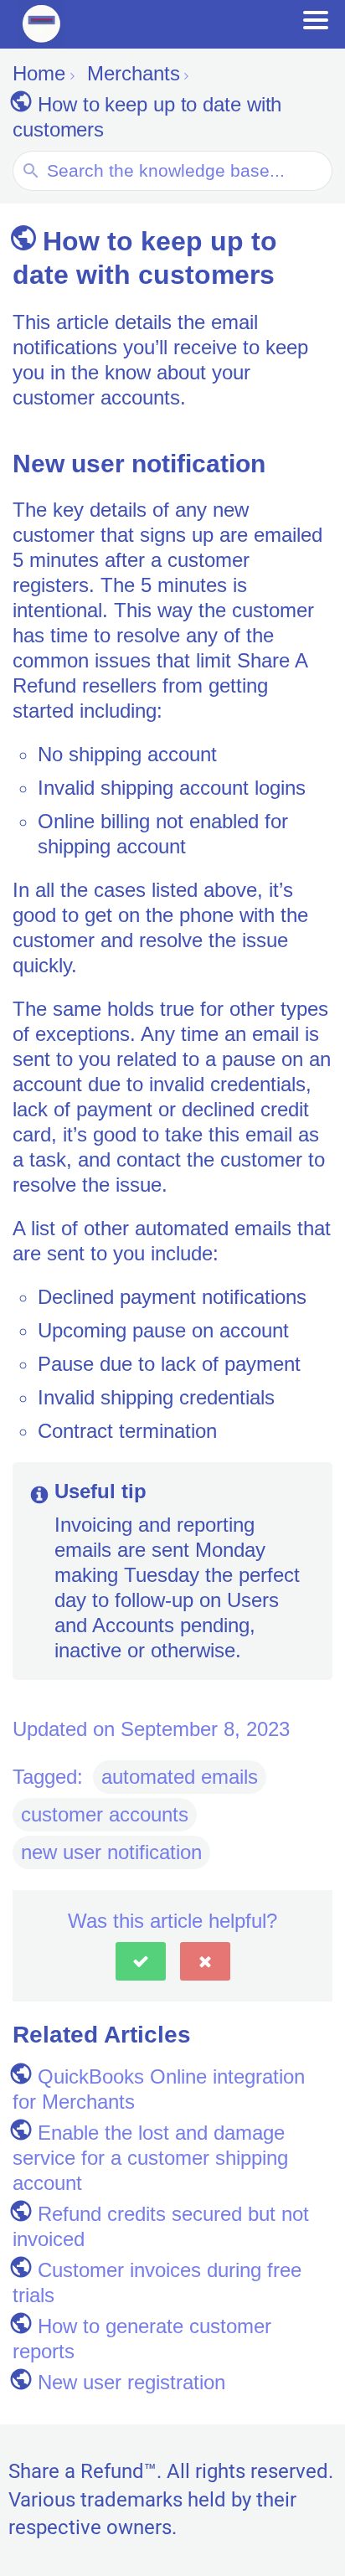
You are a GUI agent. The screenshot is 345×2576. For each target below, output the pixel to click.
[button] (141, 1961)
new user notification (111, 1852)
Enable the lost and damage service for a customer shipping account (150, 2158)
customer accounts (105, 1814)
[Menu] (316, 20)
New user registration (131, 2382)
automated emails (180, 1777)
